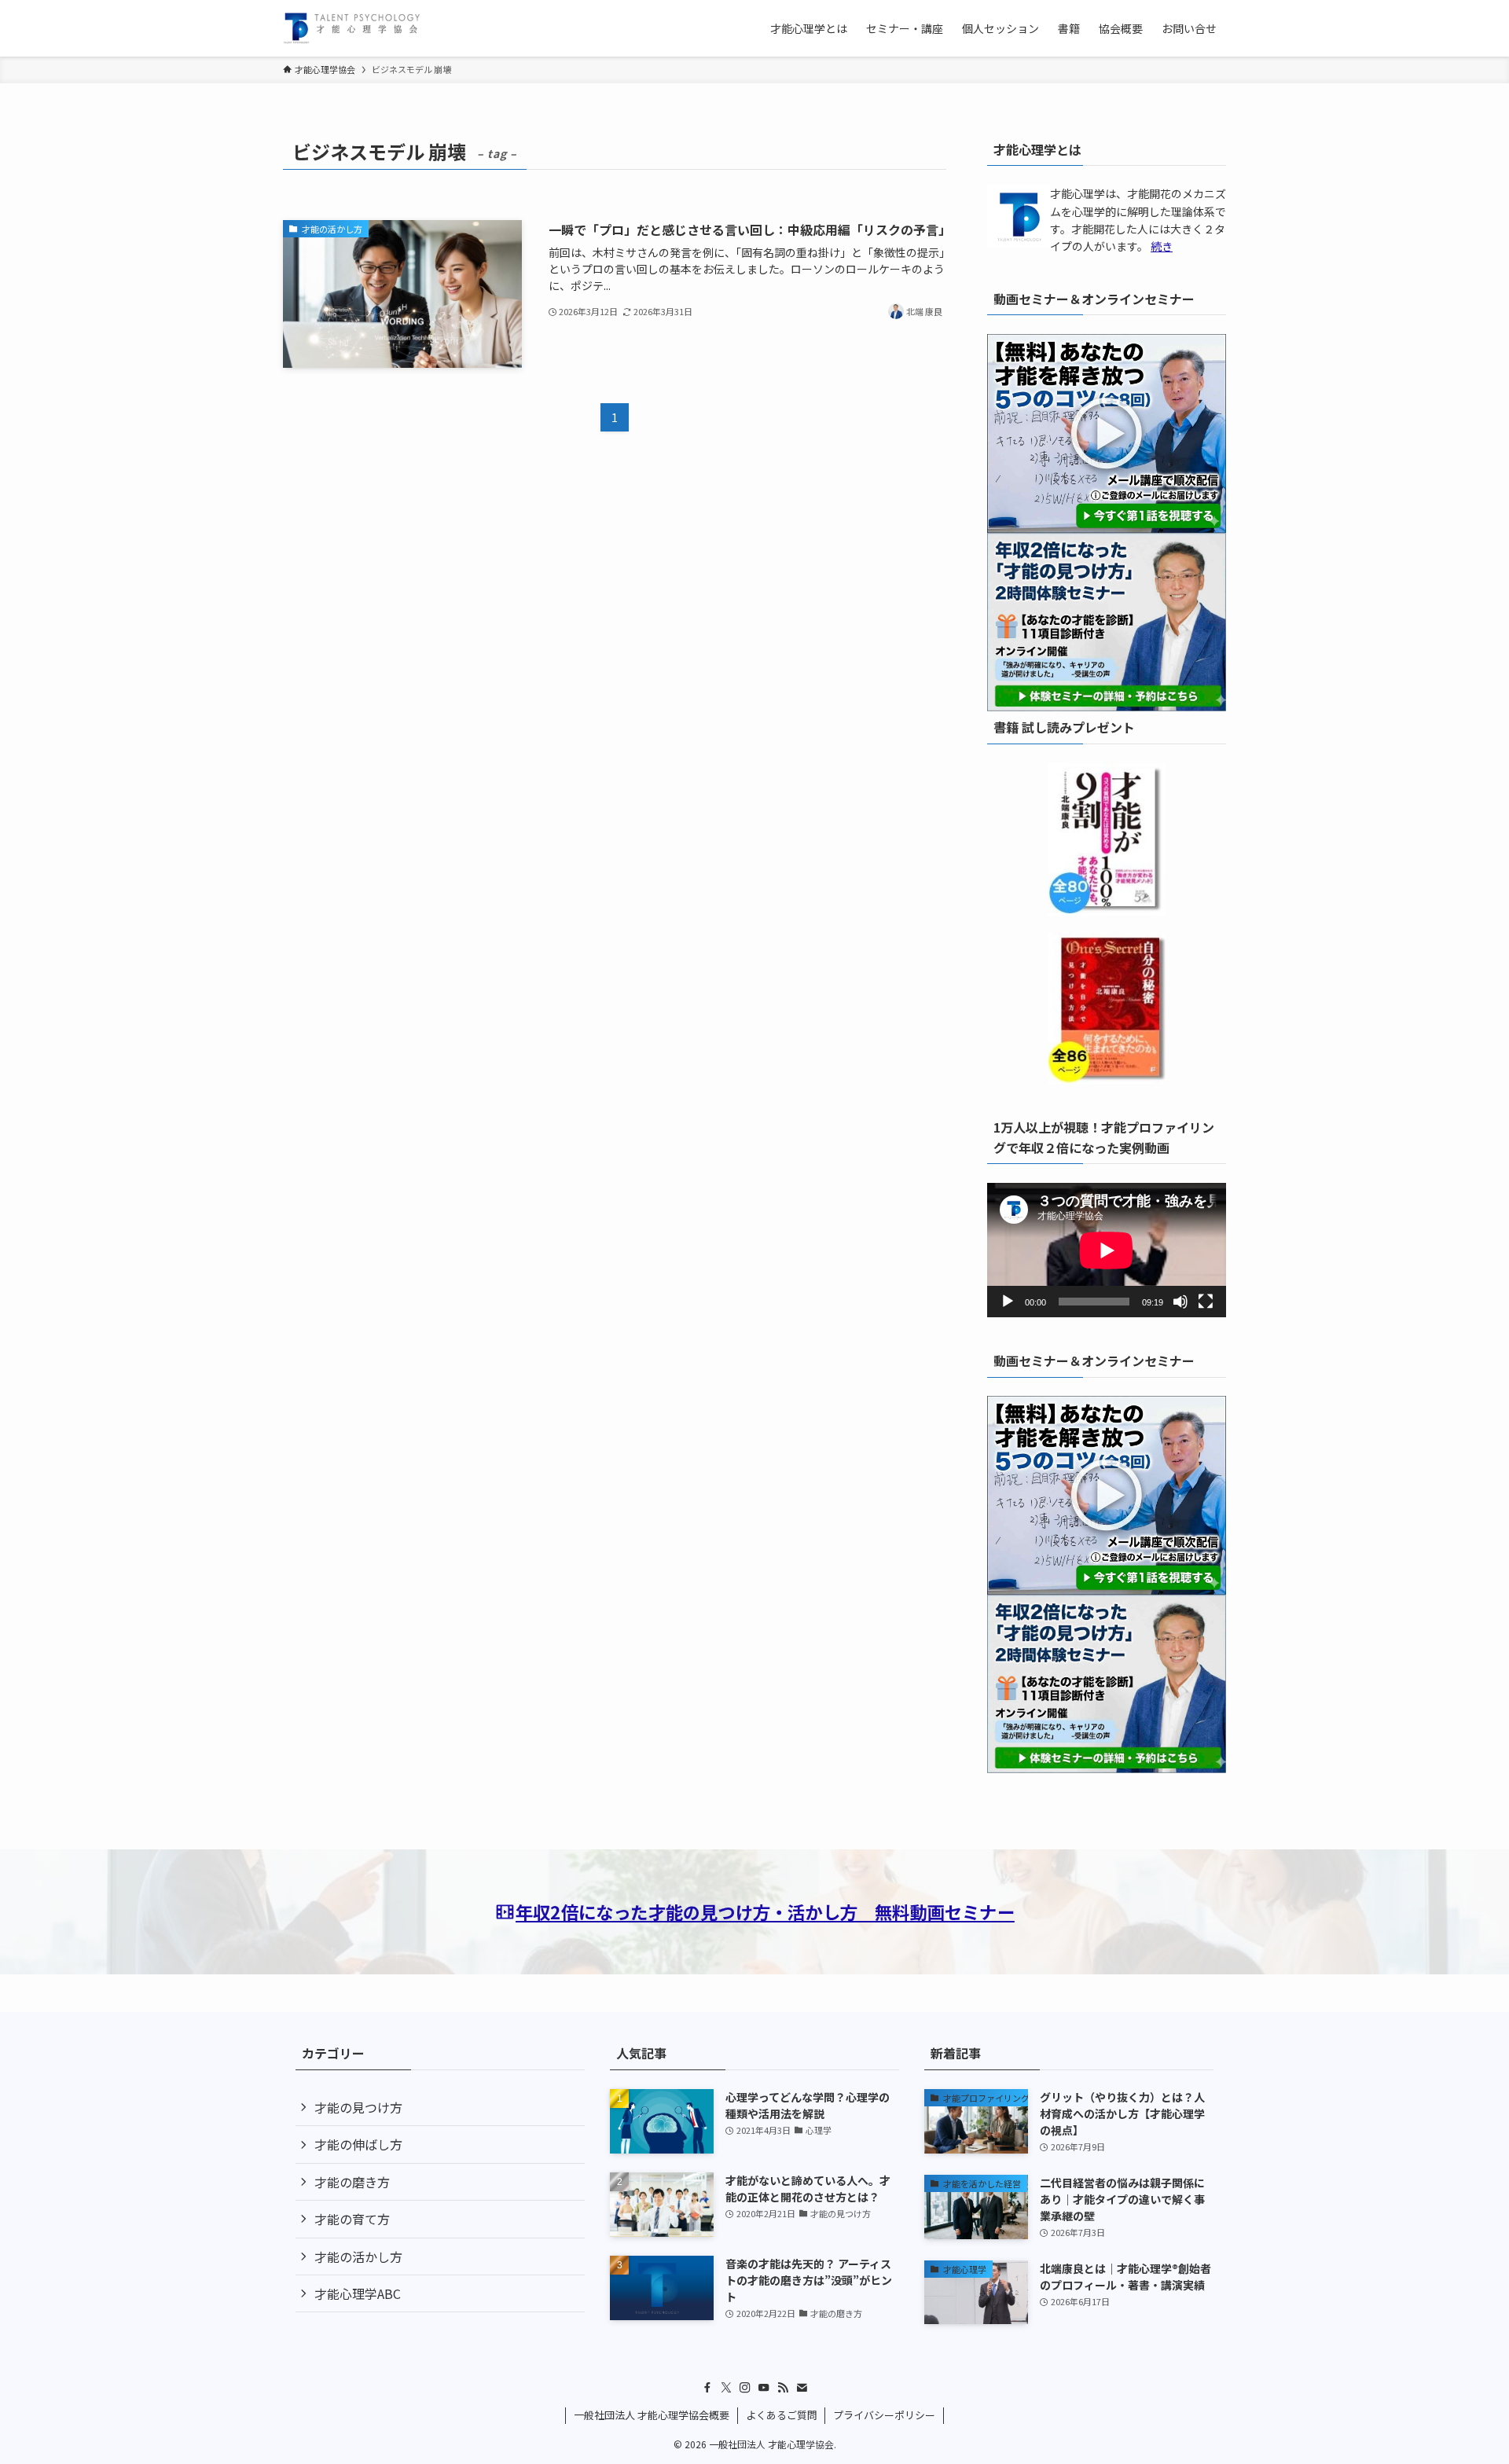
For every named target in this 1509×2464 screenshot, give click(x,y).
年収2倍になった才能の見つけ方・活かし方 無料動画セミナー (765, 1911)
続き (1162, 246)
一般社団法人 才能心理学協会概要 (652, 2415)
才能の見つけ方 (358, 2107)
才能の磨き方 (352, 2182)
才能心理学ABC (358, 2293)
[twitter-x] (726, 2388)
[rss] (783, 2388)
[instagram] (745, 2388)
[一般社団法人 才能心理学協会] (352, 28)
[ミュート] (1180, 1302)
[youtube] (764, 2388)
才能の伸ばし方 (358, 2144)
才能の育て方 (352, 2219)
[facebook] (707, 2388)
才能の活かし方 (358, 2257)
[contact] (802, 2388)
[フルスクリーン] (1206, 1302)
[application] (1107, 1250)
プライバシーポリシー (884, 2415)
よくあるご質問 (782, 2415)
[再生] (1008, 1302)
